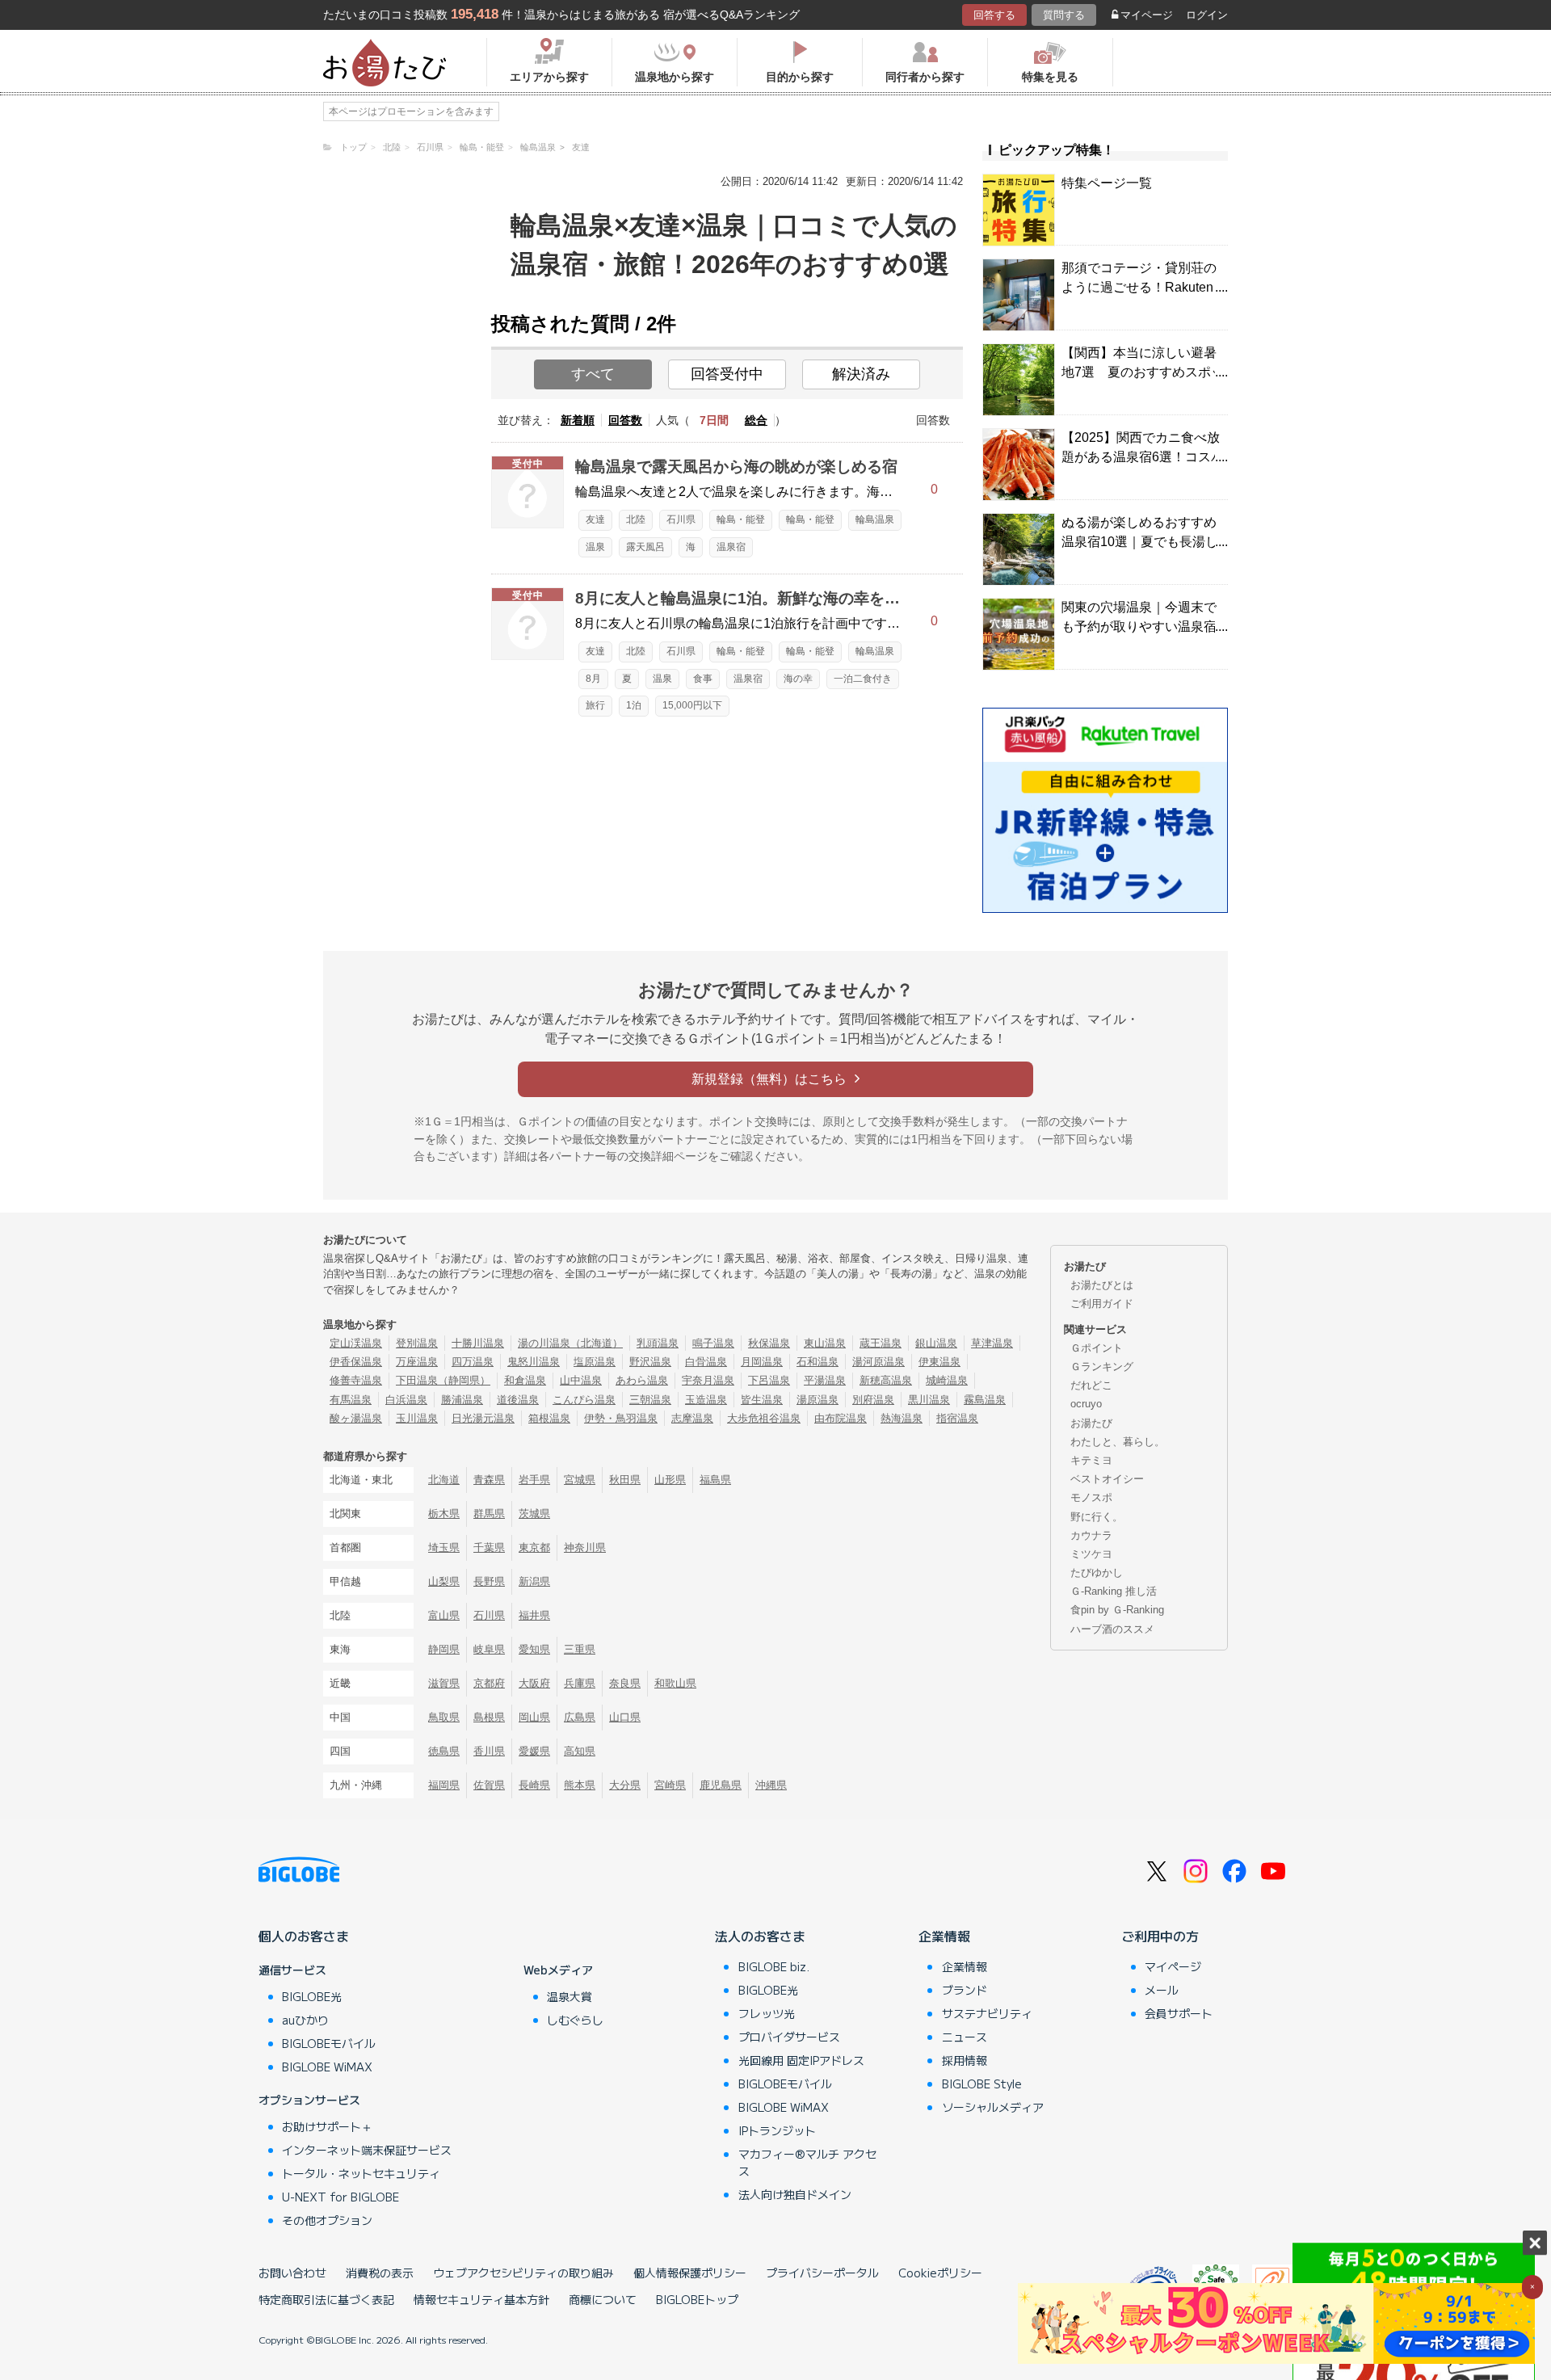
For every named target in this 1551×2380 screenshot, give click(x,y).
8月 (593, 679)
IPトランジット (777, 2130)
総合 (756, 420)
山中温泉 (581, 1380)
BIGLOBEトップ (697, 2299)
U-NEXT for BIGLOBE (340, 2197)
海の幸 (798, 679)
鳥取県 (444, 1717)
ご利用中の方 (1160, 1936)
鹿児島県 (721, 1785)
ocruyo (1086, 1404)
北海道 (444, 1480)
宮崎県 (670, 1785)
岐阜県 (489, 1649)
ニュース (965, 2037)
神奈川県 (585, 1547)
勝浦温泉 (462, 1400)
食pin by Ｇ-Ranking (1117, 1610)
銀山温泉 (936, 1343)
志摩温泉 (692, 1418)
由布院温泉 (841, 1418)
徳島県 (444, 1751)
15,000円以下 (692, 705)
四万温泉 (473, 1362)
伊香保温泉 (356, 1362)
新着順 (578, 420)
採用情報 (965, 2060)
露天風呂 (645, 547)
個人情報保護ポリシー (690, 2273)
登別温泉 (417, 1343)
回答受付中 (727, 374)
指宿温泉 (957, 1418)
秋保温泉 (769, 1343)
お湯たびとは (1102, 1285)
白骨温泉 (706, 1362)
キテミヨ (1091, 1460)
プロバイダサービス (789, 2037)
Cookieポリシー (940, 2273)
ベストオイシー (1107, 1479)
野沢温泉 (650, 1362)
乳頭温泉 (658, 1343)
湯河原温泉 (878, 1362)
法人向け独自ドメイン (795, 2194)
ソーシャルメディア (993, 2107)
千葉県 (489, 1547)
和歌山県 (675, 1683)
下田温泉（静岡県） (443, 1380)
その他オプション (327, 2220)
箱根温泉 (549, 1418)
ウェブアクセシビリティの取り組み (523, 2273)
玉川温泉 (417, 1418)
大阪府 (534, 1683)
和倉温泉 (525, 1380)
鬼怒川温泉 (534, 1362)
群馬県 (489, 1514)
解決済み (861, 374)
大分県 (625, 1785)
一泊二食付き (863, 679)
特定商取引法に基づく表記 (326, 2299)
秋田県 (625, 1480)
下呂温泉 (769, 1380)
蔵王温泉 (881, 1343)
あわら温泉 (642, 1380)
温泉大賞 (570, 1996)
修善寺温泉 (356, 1380)
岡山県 (534, 1717)
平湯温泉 (825, 1380)
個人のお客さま (304, 1936)
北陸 (636, 519)
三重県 (580, 1649)
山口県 (625, 1717)
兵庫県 (580, 1683)
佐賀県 (489, 1785)
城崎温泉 (947, 1380)
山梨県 (444, 1581)
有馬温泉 (351, 1400)
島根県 (489, 1717)
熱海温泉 (902, 1418)
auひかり (305, 2020)
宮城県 (580, 1480)
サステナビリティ (987, 2013)
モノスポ (1091, 1497)
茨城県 (534, 1514)
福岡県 (444, 1785)
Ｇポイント (1097, 1348)
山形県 (670, 1480)
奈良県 (625, 1683)
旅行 (595, 705)
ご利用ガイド (1102, 1304)
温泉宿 (731, 547)
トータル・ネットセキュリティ (361, 2173)
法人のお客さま (760, 1936)
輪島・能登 (741, 519)
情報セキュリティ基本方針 (481, 2299)
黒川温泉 (929, 1400)
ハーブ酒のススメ (1112, 1629)
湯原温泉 (818, 1400)
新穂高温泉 (886, 1380)
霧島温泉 (985, 1400)
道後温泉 (518, 1400)
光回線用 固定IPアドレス (801, 2060)
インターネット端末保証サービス (367, 2150)
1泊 (634, 705)
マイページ (1147, 15)
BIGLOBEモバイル (329, 2043)
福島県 (715, 1480)
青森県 (489, 1480)
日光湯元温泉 (483, 1418)
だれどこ (1091, 1385)
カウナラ (1091, 1535)
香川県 (489, 1751)
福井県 (534, 1615)
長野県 (489, 1581)
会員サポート (1179, 2013)
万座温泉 (417, 1362)
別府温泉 (873, 1400)
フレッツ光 (767, 2013)
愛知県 (534, 1649)
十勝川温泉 (478, 1343)
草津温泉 (992, 1343)
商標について (603, 2299)
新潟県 (534, 1581)
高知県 (580, 1751)
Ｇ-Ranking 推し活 (1114, 1591)
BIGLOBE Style (982, 2084)
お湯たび (1091, 1423)
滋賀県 (444, 1683)
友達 (595, 519)
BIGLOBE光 (312, 1996)
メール (1162, 1990)
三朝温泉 (650, 1400)
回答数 (625, 420)
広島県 (580, 1717)
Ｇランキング (1102, 1367)
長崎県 (534, 1785)
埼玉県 (444, 1547)
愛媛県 (534, 1751)
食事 (703, 679)
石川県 (681, 519)
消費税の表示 (380, 2273)
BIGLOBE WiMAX (327, 2067)
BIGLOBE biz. (774, 1966)
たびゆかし (1097, 1573)
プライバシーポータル (822, 2273)
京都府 (489, 1683)
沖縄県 (771, 1785)
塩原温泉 (595, 1362)
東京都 (534, 1547)
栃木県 (444, 1514)
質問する (1064, 15)
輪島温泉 (875, 519)
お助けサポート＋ (327, 2126)
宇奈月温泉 (708, 1380)
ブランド (965, 1990)
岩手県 (534, 1480)
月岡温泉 (762, 1362)
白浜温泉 (406, 1400)
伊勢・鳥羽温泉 (621, 1418)
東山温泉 (825, 1343)
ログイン (1207, 15)
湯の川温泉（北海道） (570, 1343)
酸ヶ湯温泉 (356, 1418)
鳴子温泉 (713, 1343)
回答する (994, 15)
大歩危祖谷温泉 (764, 1418)
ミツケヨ (1091, 1554)
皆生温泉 (762, 1400)
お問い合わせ (292, 2273)
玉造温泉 (706, 1400)
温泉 (595, 547)
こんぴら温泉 (584, 1400)
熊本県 (580, 1785)
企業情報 (944, 1936)
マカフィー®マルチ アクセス (807, 2162)
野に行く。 (1097, 1517)
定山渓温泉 (356, 1343)
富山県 (444, 1615)
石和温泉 (818, 1362)
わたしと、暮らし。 (1118, 1442)
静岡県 (444, 1649)
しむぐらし (575, 2020)
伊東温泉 (939, 1362)
